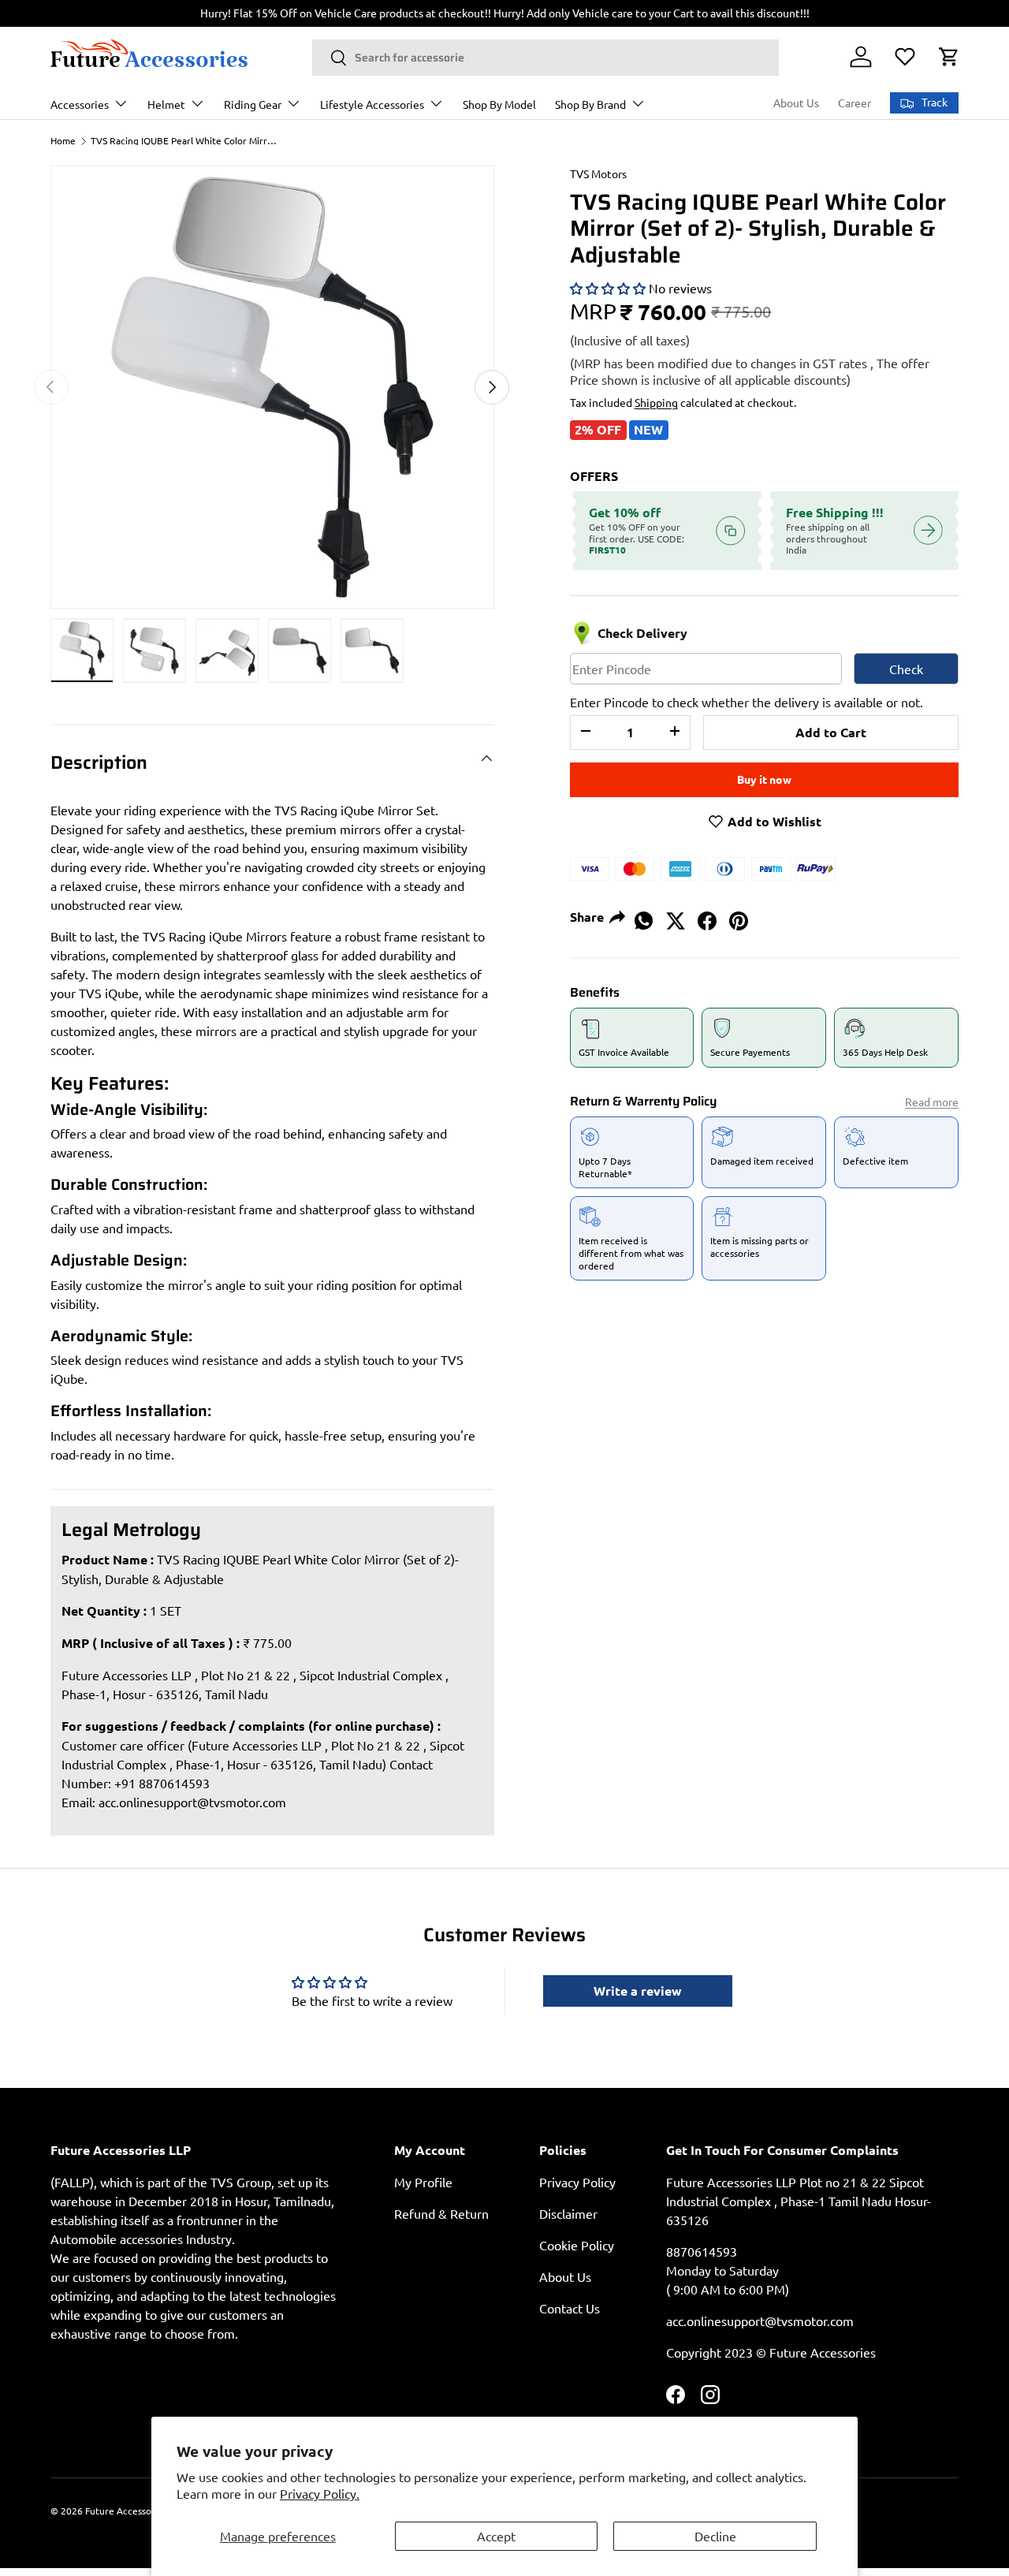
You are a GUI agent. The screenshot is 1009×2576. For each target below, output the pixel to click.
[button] (949, 57)
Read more (932, 1102)
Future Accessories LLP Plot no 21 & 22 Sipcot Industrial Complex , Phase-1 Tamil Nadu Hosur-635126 (799, 2201)
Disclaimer (568, 2213)
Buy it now (764, 779)
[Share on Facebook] (707, 915)
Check (906, 669)
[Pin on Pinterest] (739, 915)
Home (63, 140)
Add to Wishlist (773, 821)
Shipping (656, 402)
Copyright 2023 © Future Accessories (771, 2352)
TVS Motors (598, 173)
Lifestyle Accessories (372, 104)
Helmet (166, 104)
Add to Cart (831, 732)
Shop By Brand (590, 104)
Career (854, 103)
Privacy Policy (577, 2182)
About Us (796, 103)
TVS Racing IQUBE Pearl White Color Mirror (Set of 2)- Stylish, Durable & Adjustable (185, 140)
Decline (715, 2536)
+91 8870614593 (162, 1783)
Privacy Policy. (320, 2493)
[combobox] (545, 58)
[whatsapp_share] (644, 915)
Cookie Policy (577, 2245)
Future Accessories (126, 2511)
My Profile (423, 2182)
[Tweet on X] (676, 915)
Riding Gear (253, 104)
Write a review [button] (638, 1991)
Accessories (80, 104)
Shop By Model (499, 104)
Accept (496, 2536)
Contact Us (570, 2308)
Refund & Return (441, 2213)
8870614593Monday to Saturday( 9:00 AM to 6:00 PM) (728, 2270)
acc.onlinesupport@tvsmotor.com (192, 1802)
